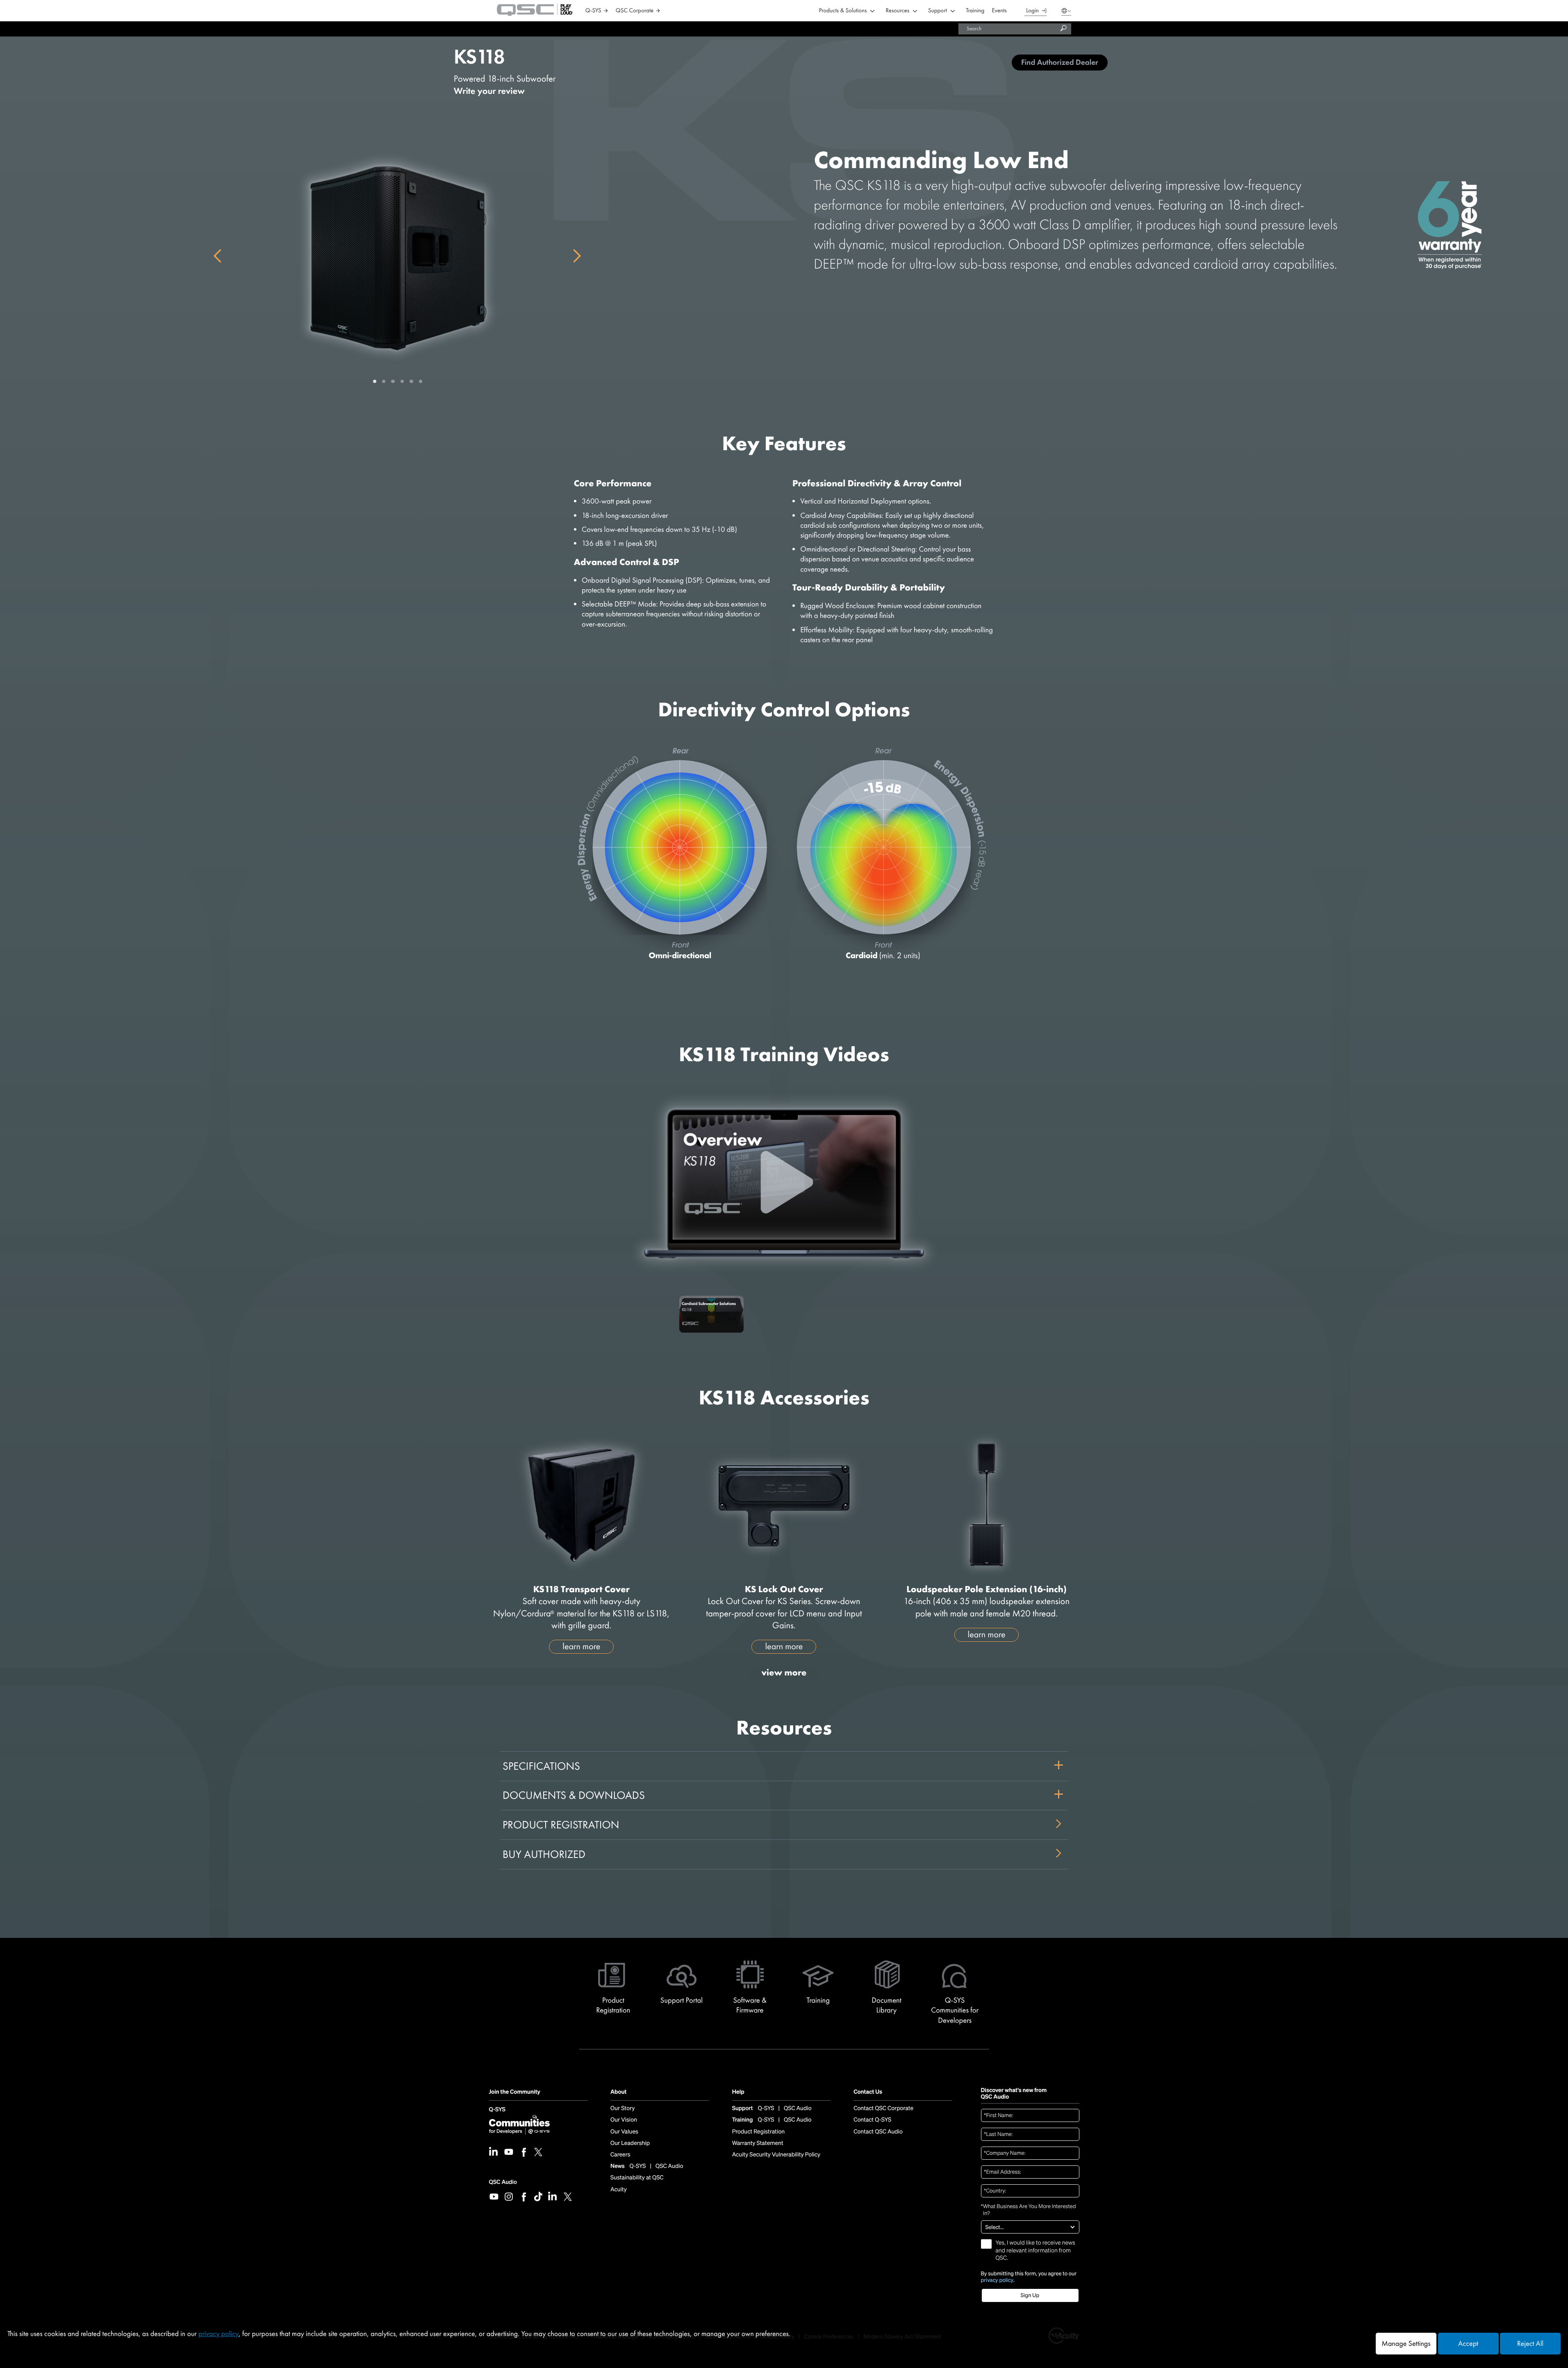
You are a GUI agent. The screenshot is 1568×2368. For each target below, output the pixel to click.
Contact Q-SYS (872, 2120)
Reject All (1530, 2344)
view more (784, 1672)
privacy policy (997, 2280)
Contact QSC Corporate (883, 2108)
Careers (620, 2155)
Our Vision (624, 2120)
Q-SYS (497, 2110)
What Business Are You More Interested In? (1029, 2210)
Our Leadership (630, 2143)
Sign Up (1030, 2295)
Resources (898, 11)
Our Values (624, 2132)
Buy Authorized (544, 1854)
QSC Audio (503, 2182)
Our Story (622, 2108)
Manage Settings (1406, 2344)
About (618, 2092)
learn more (581, 1646)
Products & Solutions (843, 11)
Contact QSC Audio (878, 2132)
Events (999, 11)
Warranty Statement (758, 2143)
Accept (1468, 2344)
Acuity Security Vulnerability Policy (776, 2155)
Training (975, 11)
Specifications (541, 1766)
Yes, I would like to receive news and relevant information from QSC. (1035, 2250)
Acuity (619, 2190)
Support (938, 11)
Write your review (489, 91)
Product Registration (561, 1825)
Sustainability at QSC (637, 2178)
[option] (711, 1319)
